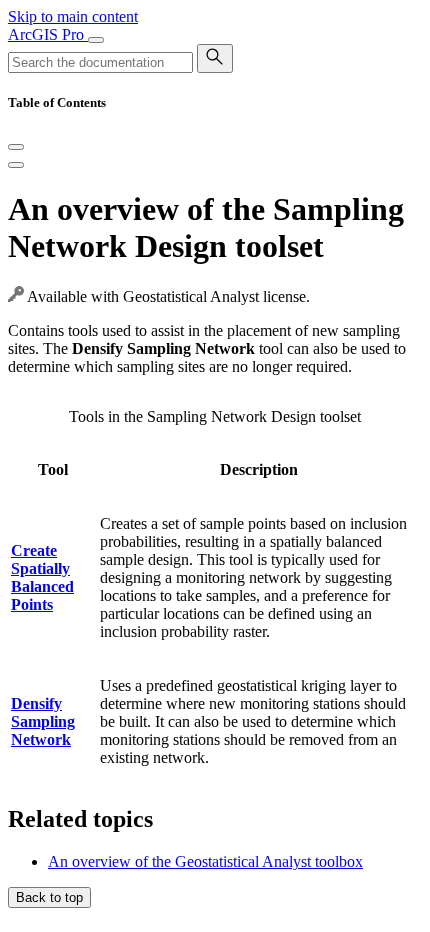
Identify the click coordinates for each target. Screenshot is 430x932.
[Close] (16, 147)
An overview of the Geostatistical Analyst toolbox (205, 861)
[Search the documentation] (215, 58)
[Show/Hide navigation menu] (96, 40)
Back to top (49, 897)
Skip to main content (73, 16)
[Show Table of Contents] (16, 165)
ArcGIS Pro (48, 34)
